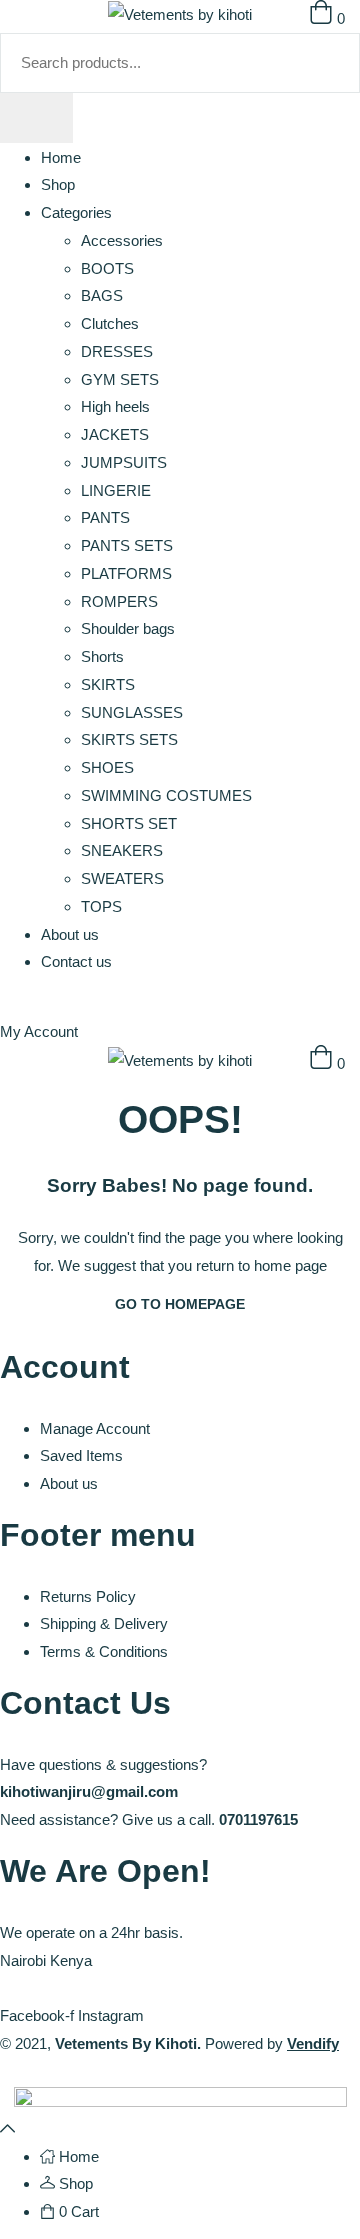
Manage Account (95, 1428)
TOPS (101, 906)
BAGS (102, 295)
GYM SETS (120, 379)
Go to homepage (180, 1304)
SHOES (107, 767)
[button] (327, 1063)
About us (70, 934)
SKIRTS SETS (129, 739)
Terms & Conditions (104, 1651)
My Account (39, 1031)
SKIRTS (108, 684)
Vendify (313, 2043)
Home (61, 157)
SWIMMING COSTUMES (166, 795)
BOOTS (107, 268)
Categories (76, 212)
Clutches (110, 323)
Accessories (122, 240)
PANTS (105, 517)
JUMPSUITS (124, 462)
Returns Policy (88, 1596)
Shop (58, 184)
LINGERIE (116, 490)
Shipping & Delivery (104, 1623)
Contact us (76, 961)
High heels (115, 406)
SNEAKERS (122, 850)
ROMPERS (119, 601)
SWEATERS (122, 878)
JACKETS (115, 434)
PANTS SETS (127, 545)
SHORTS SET (129, 823)
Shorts (102, 656)
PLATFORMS (126, 573)
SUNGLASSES (132, 712)
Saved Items (81, 1455)
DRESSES (117, 351)
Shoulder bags (128, 628)
